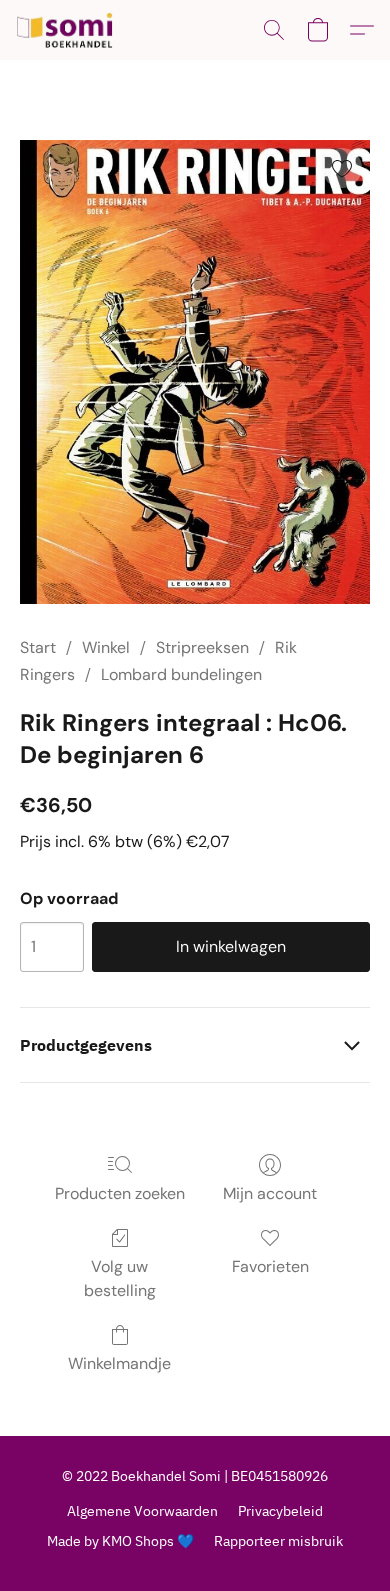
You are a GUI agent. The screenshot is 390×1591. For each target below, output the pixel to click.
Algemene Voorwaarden (142, 1511)
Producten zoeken (120, 1193)
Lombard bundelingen (181, 674)
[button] (67, 30)
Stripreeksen (202, 647)
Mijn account (270, 1193)
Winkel (106, 647)
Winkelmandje (119, 1363)
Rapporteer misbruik (278, 1541)
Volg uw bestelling (120, 1278)
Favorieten (270, 1266)
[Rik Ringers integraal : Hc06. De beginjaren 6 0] (195, 372)
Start (38, 647)
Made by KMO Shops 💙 (120, 1541)
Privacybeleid (280, 1511)
